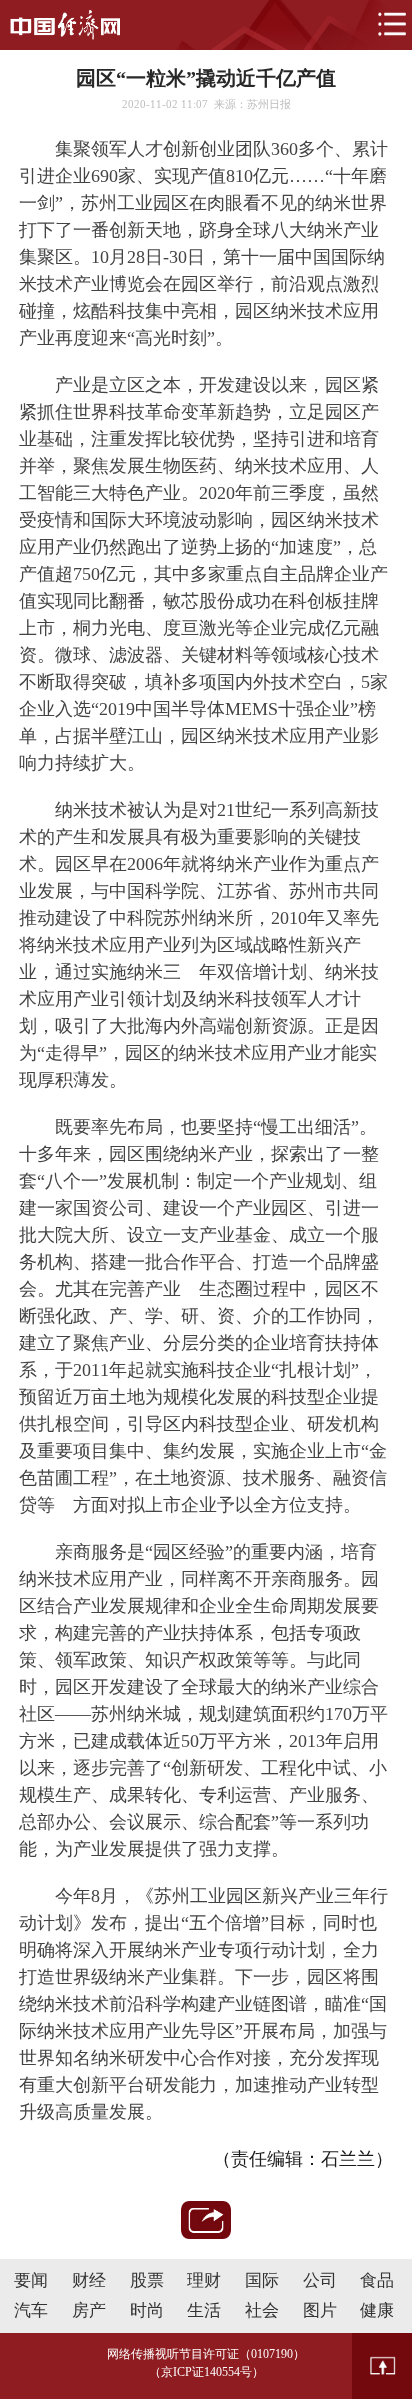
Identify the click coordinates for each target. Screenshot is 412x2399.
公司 (320, 2280)
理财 (204, 2280)
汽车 (31, 2310)
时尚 (147, 2310)
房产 (89, 2310)
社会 (262, 2310)
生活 (204, 2310)
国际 (262, 2280)
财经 (89, 2280)
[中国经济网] (65, 25)
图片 (320, 2310)
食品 (377, 2280)
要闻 (31, 2280)
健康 (377, 2310)
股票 (147, 2280)
